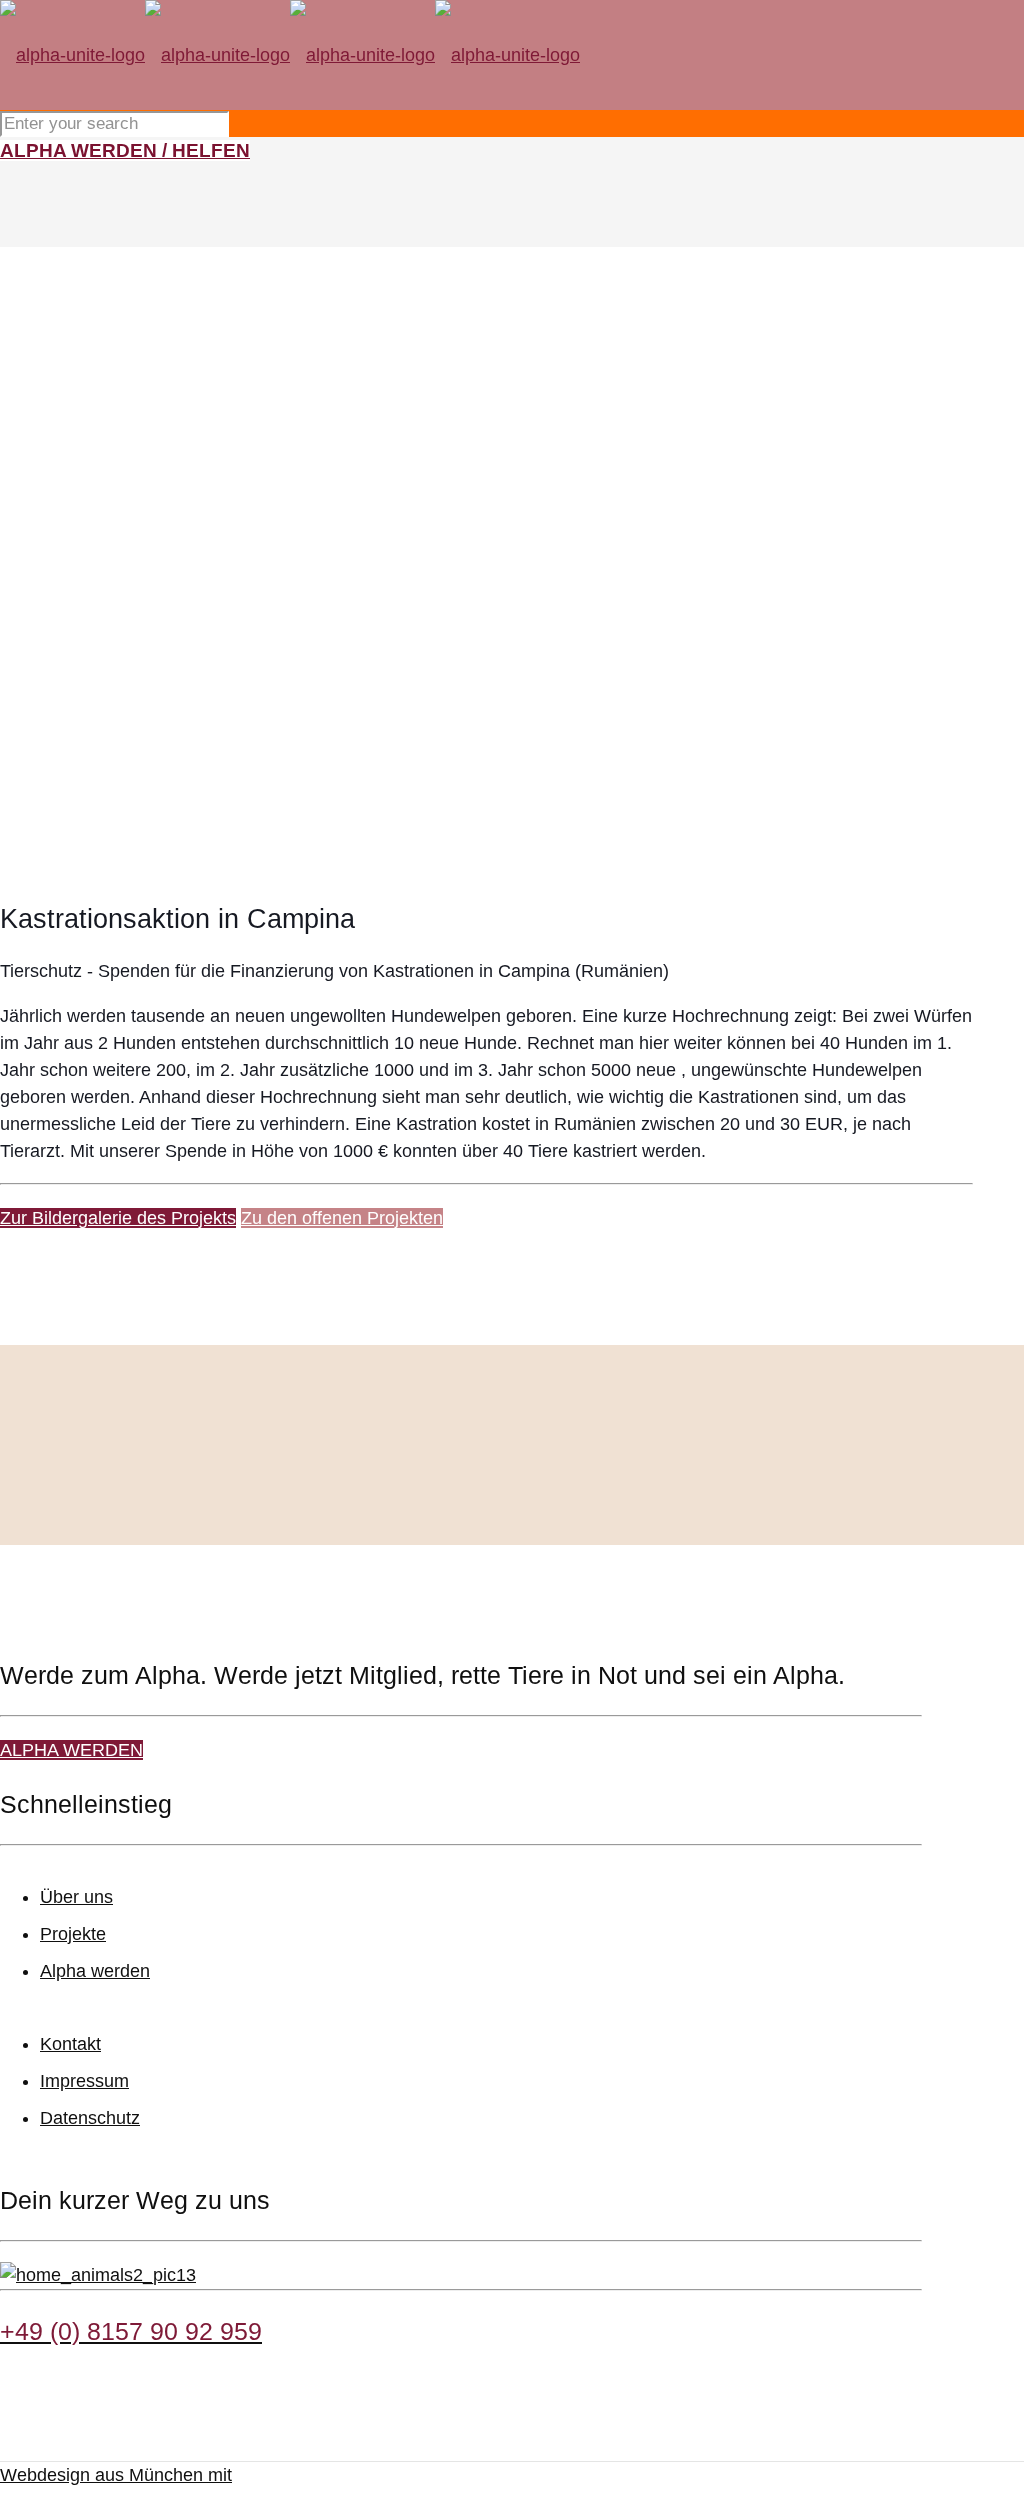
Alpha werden (95, 1971)
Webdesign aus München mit (116, 2475)
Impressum (84, 2081)
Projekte (73, 1934)
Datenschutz (90, 2118)
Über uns (76, 1897)
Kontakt (70, 2044)
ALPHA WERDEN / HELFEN (125, 150)
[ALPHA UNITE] (290, 55)
